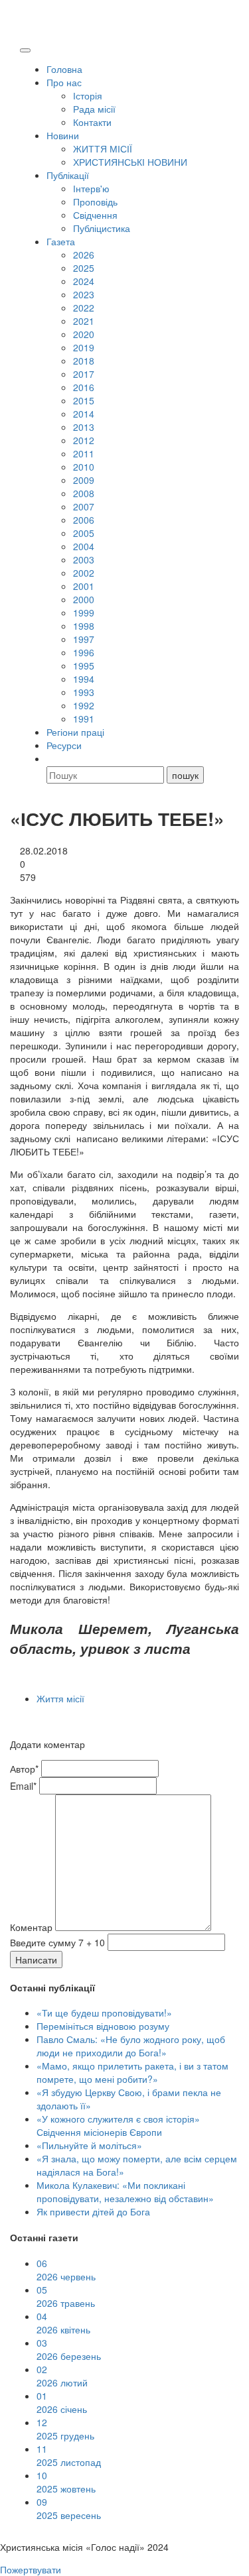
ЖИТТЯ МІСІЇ (103, 148)
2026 (84, 255)
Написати (36, 1960)
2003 (84, 559)
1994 (84, 679)
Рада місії (94, 109)
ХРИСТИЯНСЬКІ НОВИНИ (130, 162)
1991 (84, 719)
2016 (84, 387)
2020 (84, 334)
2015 (84, 400)
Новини (63, 135)
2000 (84, 599)
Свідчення (95, 215)
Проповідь (95, 202)
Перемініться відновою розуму (103, 2026)
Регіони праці (75, 732)
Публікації (68, 175)
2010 (84, 467)
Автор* (24, 1769)
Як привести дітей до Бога (93, 2211)
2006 (84, 520)
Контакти (92, 122)
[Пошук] (52, 758)
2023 (84, 294)
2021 (84, 321)
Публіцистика (102, 228)
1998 (84, 626)
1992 (84, 705)
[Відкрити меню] (25, 50)
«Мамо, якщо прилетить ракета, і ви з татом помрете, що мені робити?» (132, 2072)
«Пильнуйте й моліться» (89, 2145)
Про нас (64, 82)
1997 (84, 639)
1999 (84, 613)
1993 (84, 692)
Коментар (31, 1927)
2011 (84, 453)
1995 (84, 666)
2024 (84, 281)
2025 (84, 268)
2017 (84, 374)
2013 (84, 427)
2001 (84, 586)
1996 (84, 652)
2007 (84, 506)
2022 (84, 308)
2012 (84, 440)
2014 (84, 414)
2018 (84, 361)
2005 (84, 533)
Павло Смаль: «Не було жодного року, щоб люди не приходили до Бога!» (131, 2046)
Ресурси (64, 745)
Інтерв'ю (91, 188)
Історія (88, 95)
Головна (64, 69)
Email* (23, 1786)
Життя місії (60, 1698)
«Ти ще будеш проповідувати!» (104, 2013)
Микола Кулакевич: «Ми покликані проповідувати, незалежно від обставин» (125, 2192)
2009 (84, 480)
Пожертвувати (31, 2569)
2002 (84, 573)
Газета (61, 241)
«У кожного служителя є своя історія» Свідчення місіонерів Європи (118, 2125)
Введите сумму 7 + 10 (57, 1942)
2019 (84, 347)
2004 (84, 546)
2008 (84, 493)
